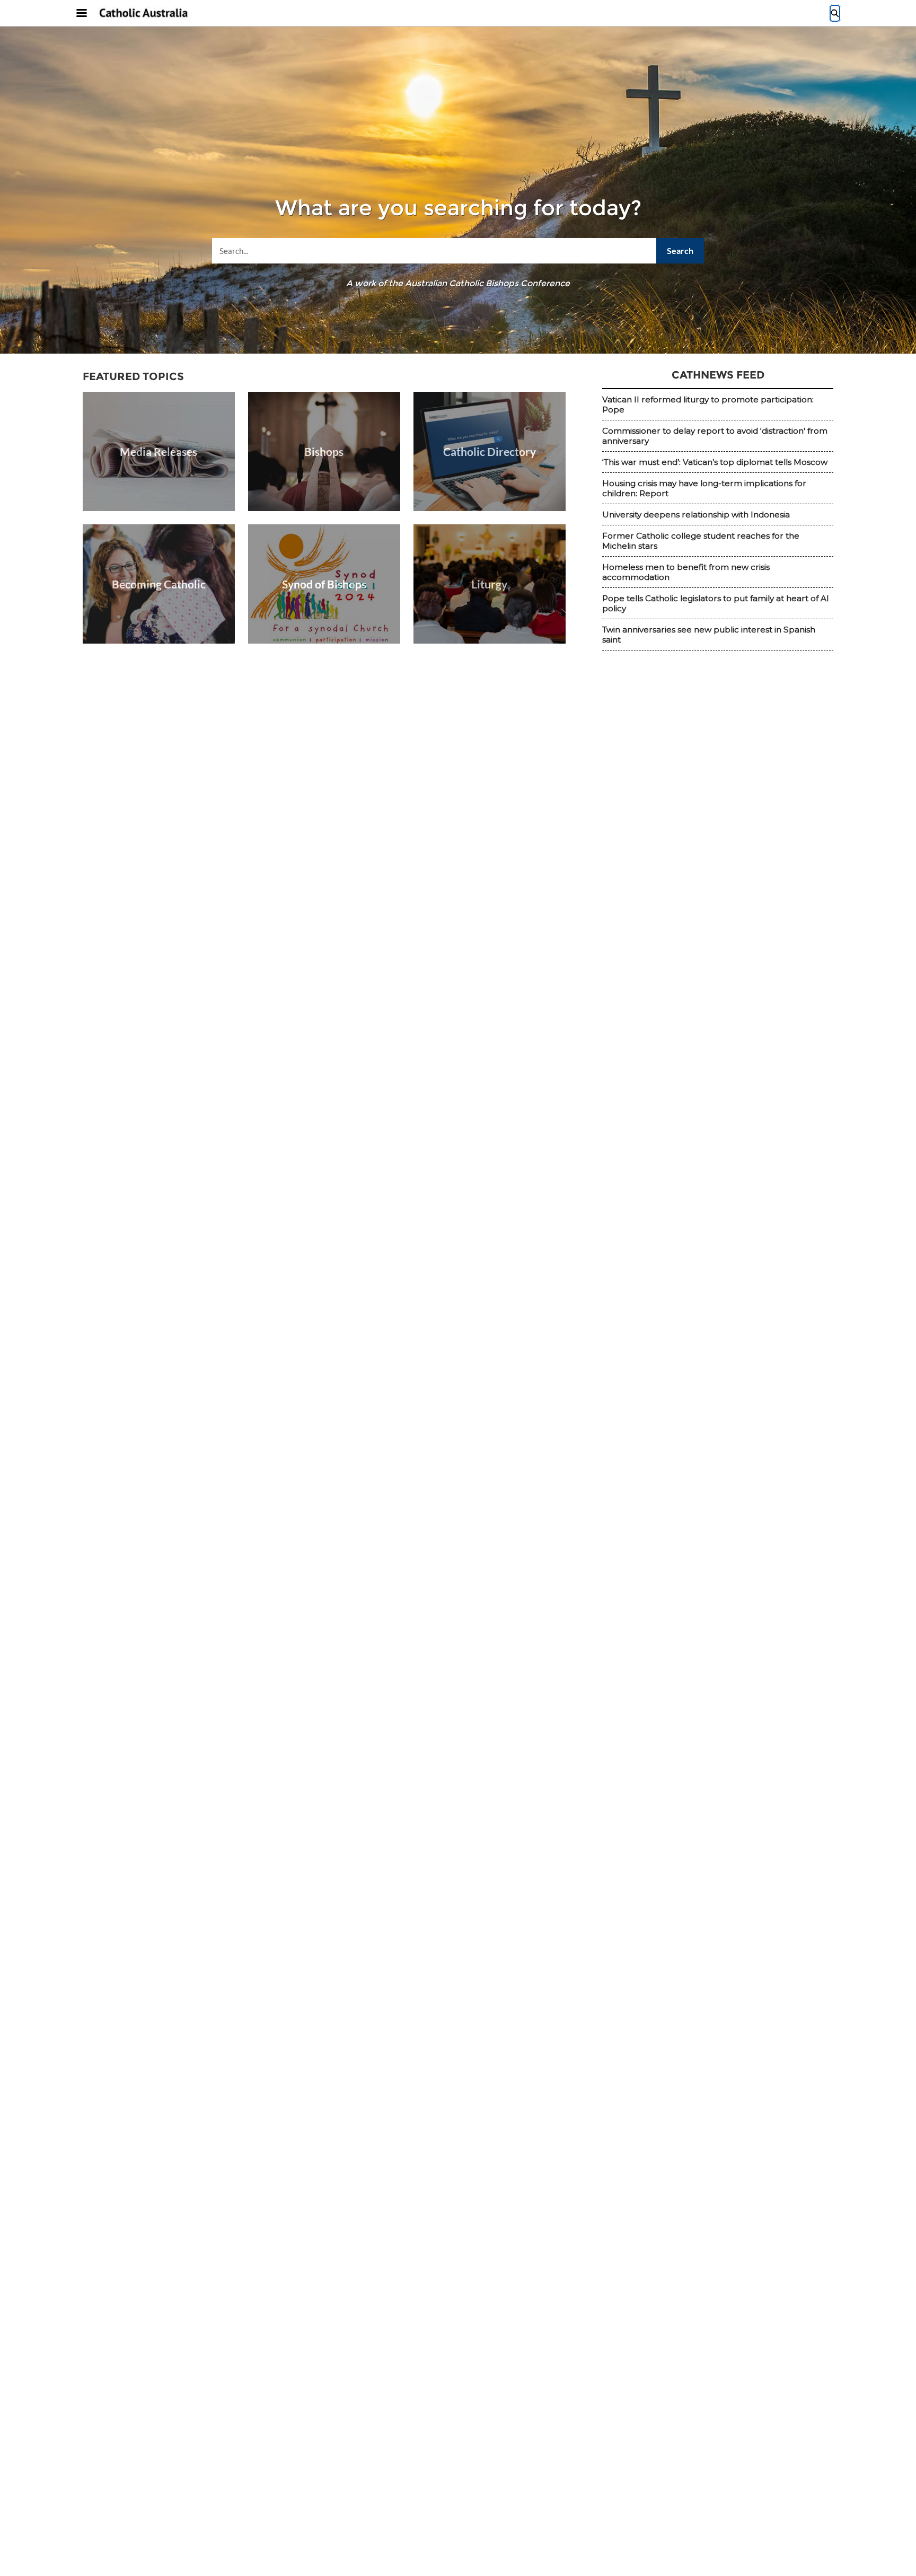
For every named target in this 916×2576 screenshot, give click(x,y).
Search (680, 250)
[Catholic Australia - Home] (144, 14)
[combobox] (458, 251)
